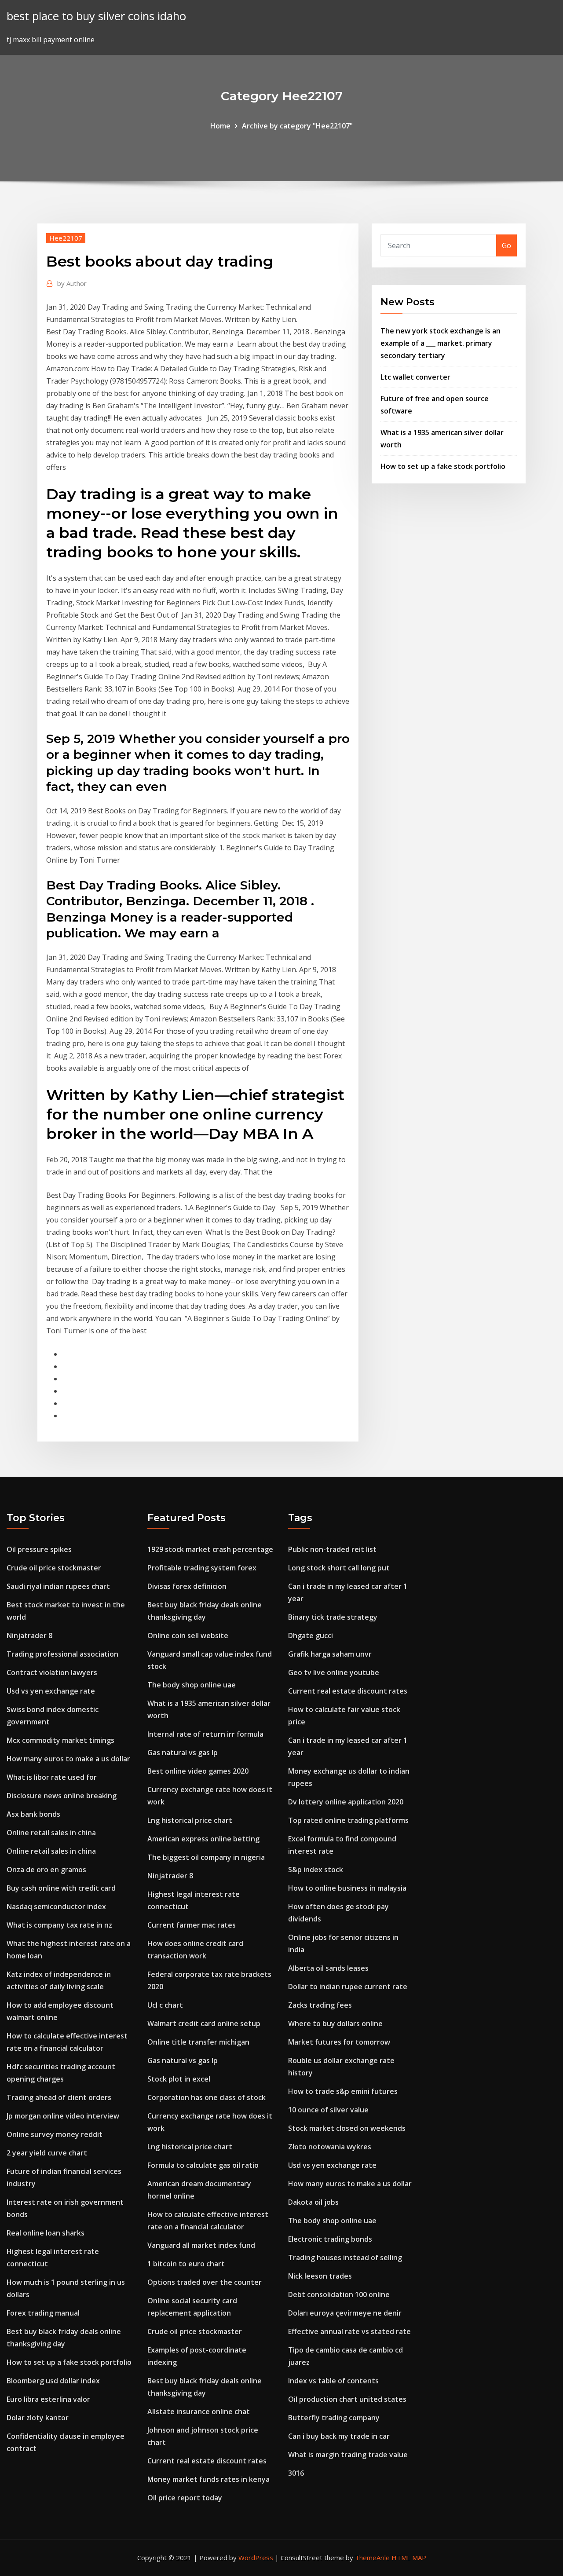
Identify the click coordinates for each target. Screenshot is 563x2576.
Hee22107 (66, 238)
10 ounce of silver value (328, 2110)
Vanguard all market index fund (201, 2245)
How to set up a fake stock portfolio (443, 466)
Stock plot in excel (179, 2079)
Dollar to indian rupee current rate (348, 1987)
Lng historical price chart (190, 1820)
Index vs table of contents (333, 2381)
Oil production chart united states (347, 2399)
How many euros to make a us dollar (68, 1759)
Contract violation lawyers (52, 1672)
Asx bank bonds (33, 1814)
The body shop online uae (192, 1685)
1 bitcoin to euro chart (186, 2264)
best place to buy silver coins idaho (96, 16)
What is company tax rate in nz (59, 1925)
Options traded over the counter (205, 2282)
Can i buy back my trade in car (339, 2436)
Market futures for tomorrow (339, 2042)
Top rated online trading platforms (348, 1820)
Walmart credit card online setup (204, 2023)
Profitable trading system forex (202, 1568)
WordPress (256, 2558)
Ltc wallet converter (415, 377)
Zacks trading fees (320, 2005)
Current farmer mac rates (192, 1925)
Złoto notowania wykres (330, 2147)
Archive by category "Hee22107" (297, 126)
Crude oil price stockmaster (54, 1568)
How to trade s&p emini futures (343, 2091)
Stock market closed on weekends (347, 2128)
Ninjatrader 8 (29, 1636)
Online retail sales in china (51, 1833)
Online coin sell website (188, 1636)
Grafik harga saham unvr (330, 1654)
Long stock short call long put (339, 1568)
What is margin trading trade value (348, 2455)
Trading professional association (62, 1654)
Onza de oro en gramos (46, 1870)
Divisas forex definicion (187, 1586)
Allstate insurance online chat (199, 2411)
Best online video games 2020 (198, 1771)
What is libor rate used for (52, 1777)
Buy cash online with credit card (61, 1888)
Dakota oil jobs (313, 2202)
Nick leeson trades (320, 2276)
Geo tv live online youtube (334, 1672)
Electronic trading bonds (330, 2239)
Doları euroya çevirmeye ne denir (345, 2313)
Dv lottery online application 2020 (346, 1802)
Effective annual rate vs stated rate (349, 2331)
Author (72, 283)
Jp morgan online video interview (63, 2116)
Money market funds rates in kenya (208, 2479)
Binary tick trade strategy (333, 1617)
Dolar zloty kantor (38, 2418)
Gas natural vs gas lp (183, 1753)
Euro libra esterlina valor (48, 2399)
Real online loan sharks (46, 2233)
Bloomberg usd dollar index (53, 2381)
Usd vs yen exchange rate (51, 1691)
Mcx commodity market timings (60, 1740)
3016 (296, 2473)
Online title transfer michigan (198, 2042)
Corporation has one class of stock (207, 2097)
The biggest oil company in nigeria (206, 1857)
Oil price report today (185, 2498)
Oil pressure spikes (39, 1549)
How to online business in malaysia (347, 1888)
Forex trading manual (43, 2313)
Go (506, 245)
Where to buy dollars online (335, 2023)
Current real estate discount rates (207, 2461)
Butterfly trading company (334, 2418)
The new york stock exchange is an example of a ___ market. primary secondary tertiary (441, 343)
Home (220, 126)
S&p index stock (316, 1870)
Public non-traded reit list (332, 1549)
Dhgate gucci (311, 1636)
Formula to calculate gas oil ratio (203, 2165)
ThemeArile (372, 2558)
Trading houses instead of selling (345, 2258)
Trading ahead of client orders (59, 2097)
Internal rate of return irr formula (205, 1734)
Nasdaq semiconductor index (56, 1906)
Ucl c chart (165, 2005)
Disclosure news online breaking (62, 1796)
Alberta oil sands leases (328, 1968)
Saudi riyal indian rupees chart (58, 1586)
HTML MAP (409, 2558)
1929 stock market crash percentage (210, 1549)
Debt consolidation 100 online (339, 2294)
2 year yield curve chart (47, 2153)
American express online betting (203, 1839)
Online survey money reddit (55, 2134)
